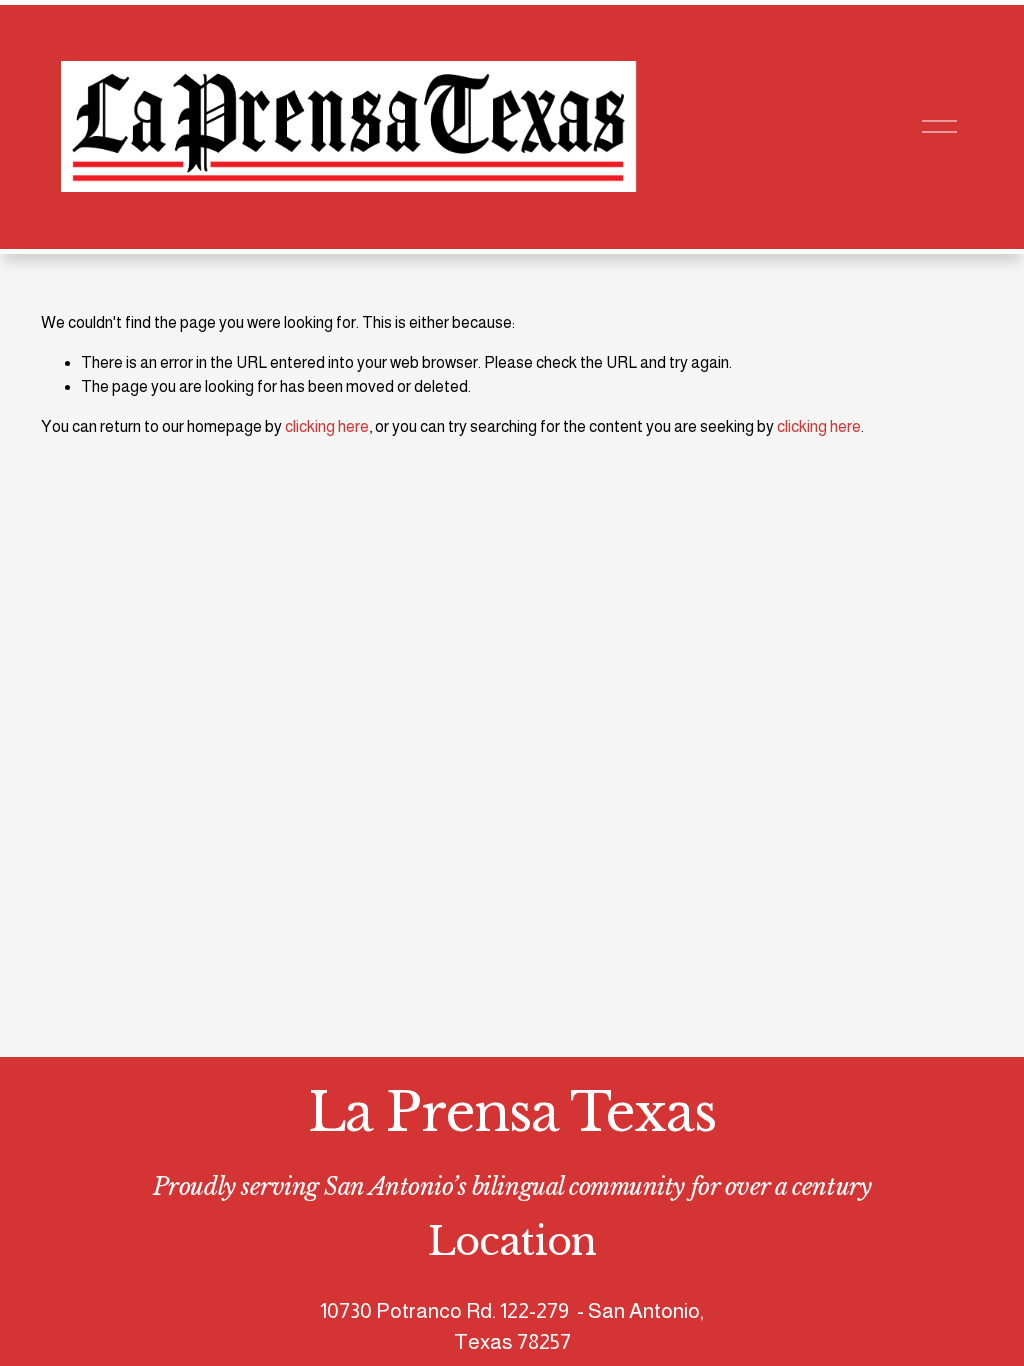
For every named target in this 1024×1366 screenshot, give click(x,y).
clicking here (327, 426)
